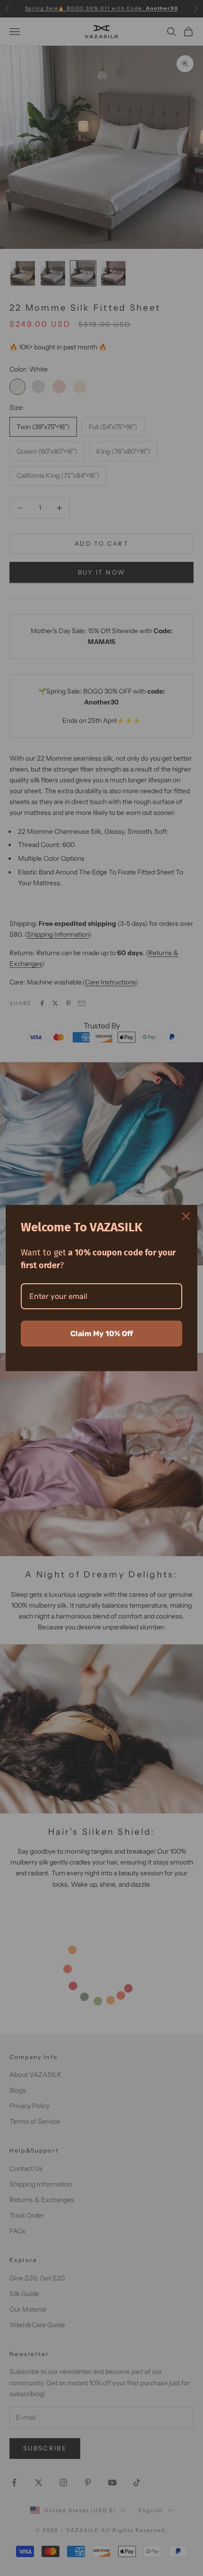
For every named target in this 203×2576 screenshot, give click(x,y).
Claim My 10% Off (102, 1334)
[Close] (186, 1216)
